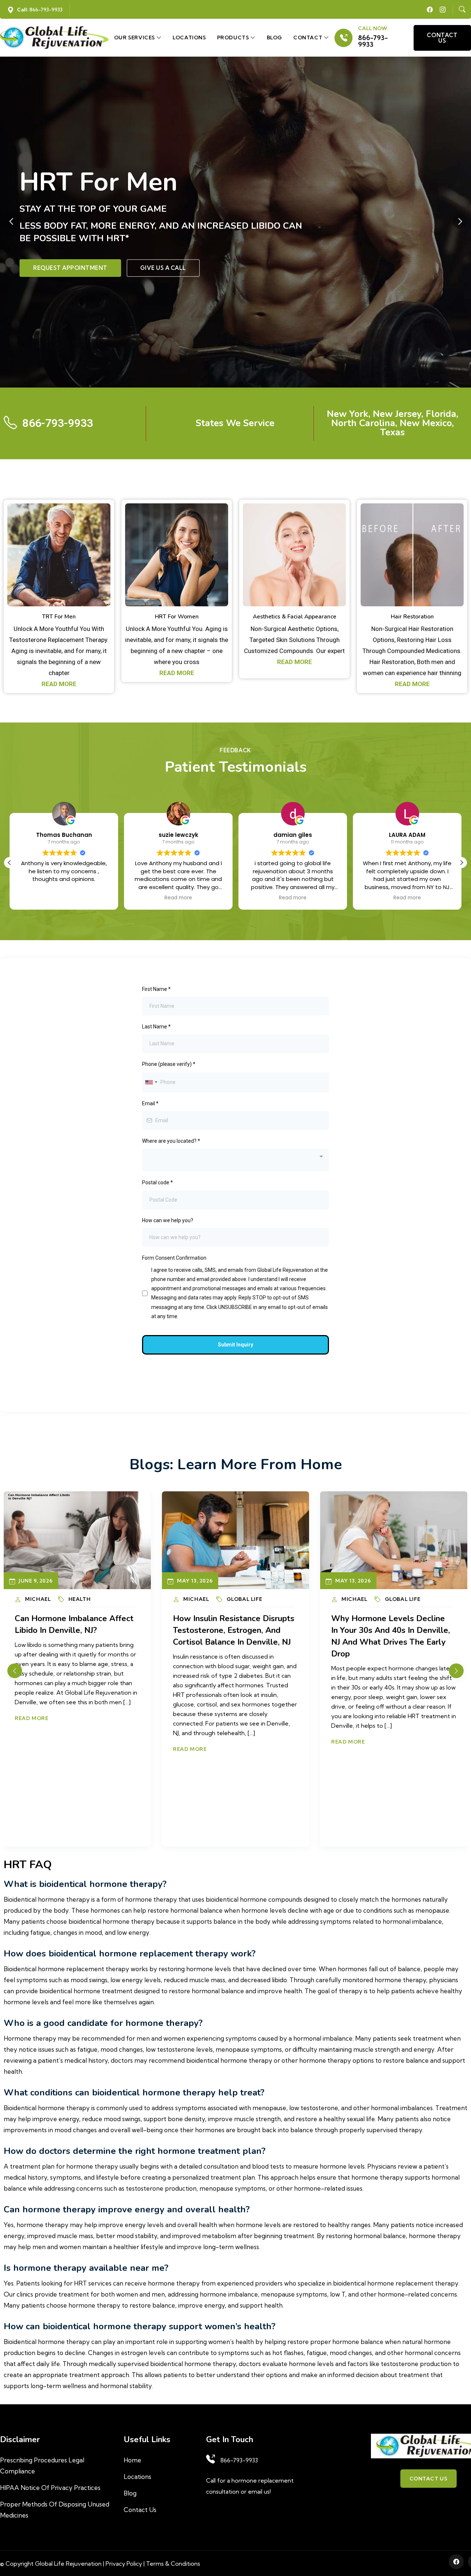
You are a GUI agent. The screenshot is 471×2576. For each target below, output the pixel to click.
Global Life (86, 1599)
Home (132, 2460)
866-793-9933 (373, 41)
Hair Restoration (412, 616)
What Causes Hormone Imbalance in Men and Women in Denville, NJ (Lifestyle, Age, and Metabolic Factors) (230, 1636)
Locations (189, 38)
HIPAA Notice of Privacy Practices (50, 2488)
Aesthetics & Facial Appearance (295, 616)
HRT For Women (177, 616)
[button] (460, 221)
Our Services (135, 38)
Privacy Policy (124, 2563)
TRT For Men (59, 616)
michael (38, 1599)
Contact (309, 38)
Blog (275, 38)
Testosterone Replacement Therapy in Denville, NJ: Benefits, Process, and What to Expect (391, 1636)
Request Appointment (70, 268)
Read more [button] (64, 898)
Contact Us (140, 2510)
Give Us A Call (163, 268)
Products (234, 38)
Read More (31, 1742)
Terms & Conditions (173, 2563)
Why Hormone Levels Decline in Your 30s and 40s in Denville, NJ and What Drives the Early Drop (74, 1636)
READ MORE (59, 684)
